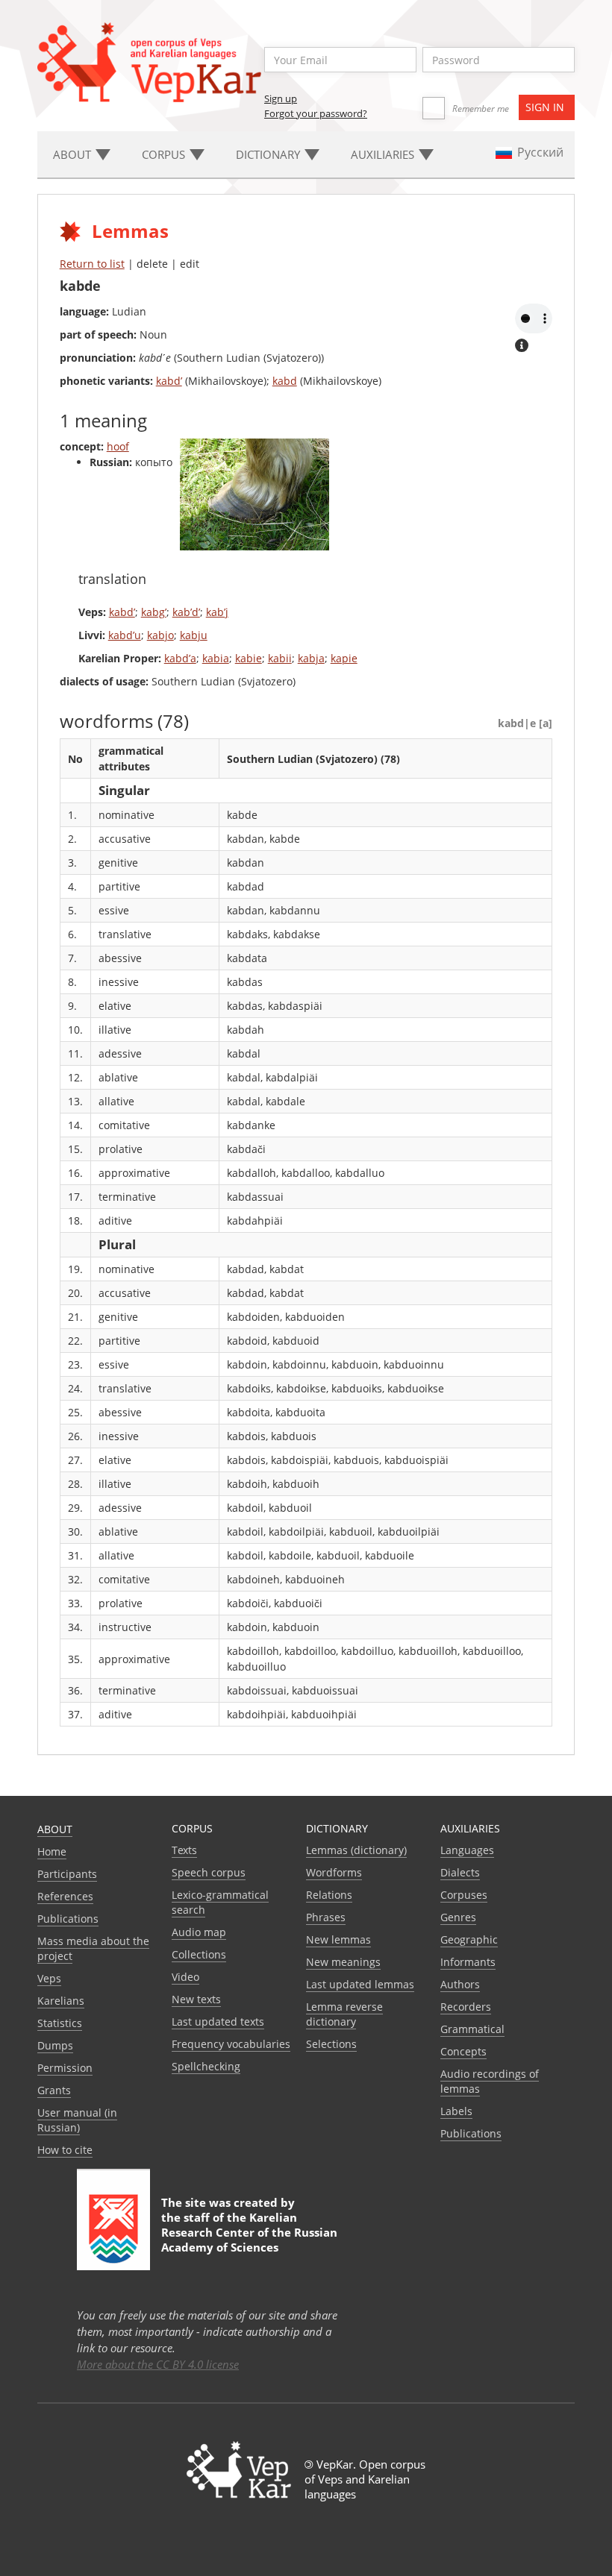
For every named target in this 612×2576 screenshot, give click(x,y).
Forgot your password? (316, 113)
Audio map (199, 1932)
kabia (216, 658)
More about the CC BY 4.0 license (158, 2364)
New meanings (343, 1962)
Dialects (460, 1872)
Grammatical (472, 2029)
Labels (456, 2111)
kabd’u (125, 635)
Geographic (469, 1939)
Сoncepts (463, 2051)
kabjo (160, 635)
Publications (68, 1919)
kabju (194, 635)
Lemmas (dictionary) (356, 1850)
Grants (54, 2090)
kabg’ (154, 612)
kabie (249, 658)
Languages (467, 1850)
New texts (196, 1999)
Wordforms (334, 1872)
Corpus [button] (165, 154)
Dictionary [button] (269, 154)
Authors (460, 1984)
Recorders (466, 2007)
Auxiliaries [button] (384, 154)
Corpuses (464, 1895)
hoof (118, 446)
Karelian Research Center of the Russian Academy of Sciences (249, 2232)
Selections (331, 2044)
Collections (199, 1954)
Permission (65, 2068)
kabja (311, 658)
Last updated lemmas (360, 1984)
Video (185, 1977)
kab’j (217, 612)
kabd (285, 381)
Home (52, 1851)
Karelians (61, 2001)
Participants (67, 1874)
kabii (280, 658)
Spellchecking (206, 2066)
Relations (329, 1895)
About (55, 1829)
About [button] (74, 154)
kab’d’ (186, 612)
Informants (468, 1962)
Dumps (55, 2045)
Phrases (326, 1917)
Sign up (281, 98)
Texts (184, 1850)
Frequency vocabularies (231, 2044)
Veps (49, 1978)
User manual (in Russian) (77, 2120)
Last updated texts (218, 2021)
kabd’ (169, 381)
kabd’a (180, 658)
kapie (344, 658)
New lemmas (338, 1939)
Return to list (92, 264)
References (65, 1896)
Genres (458, 1917)
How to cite (65, 2150)
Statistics (60, 2023)
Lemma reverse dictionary (344, 2014)
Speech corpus (209, 1872)
